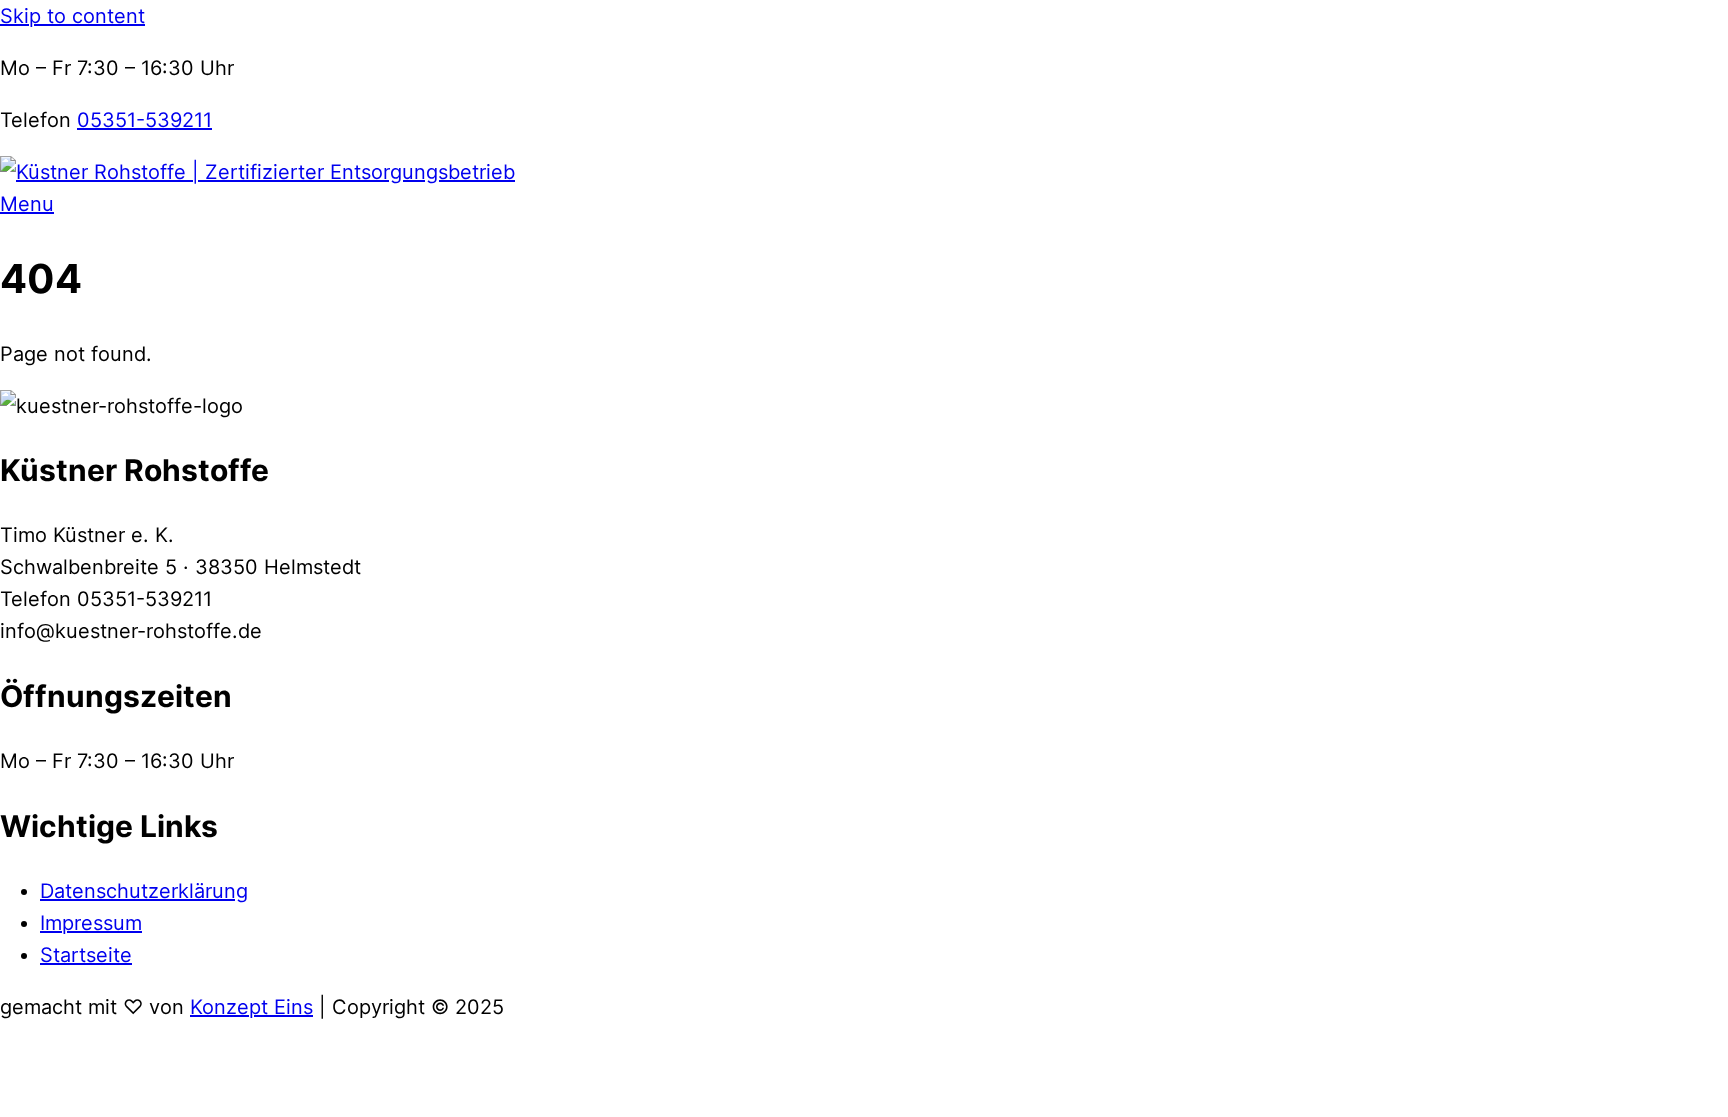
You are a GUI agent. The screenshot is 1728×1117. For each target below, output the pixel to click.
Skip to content (72, 16)
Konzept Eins (251, 1007)
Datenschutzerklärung (144, 891)
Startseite (86, 955)
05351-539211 (144, 120)
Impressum (91, 923)
